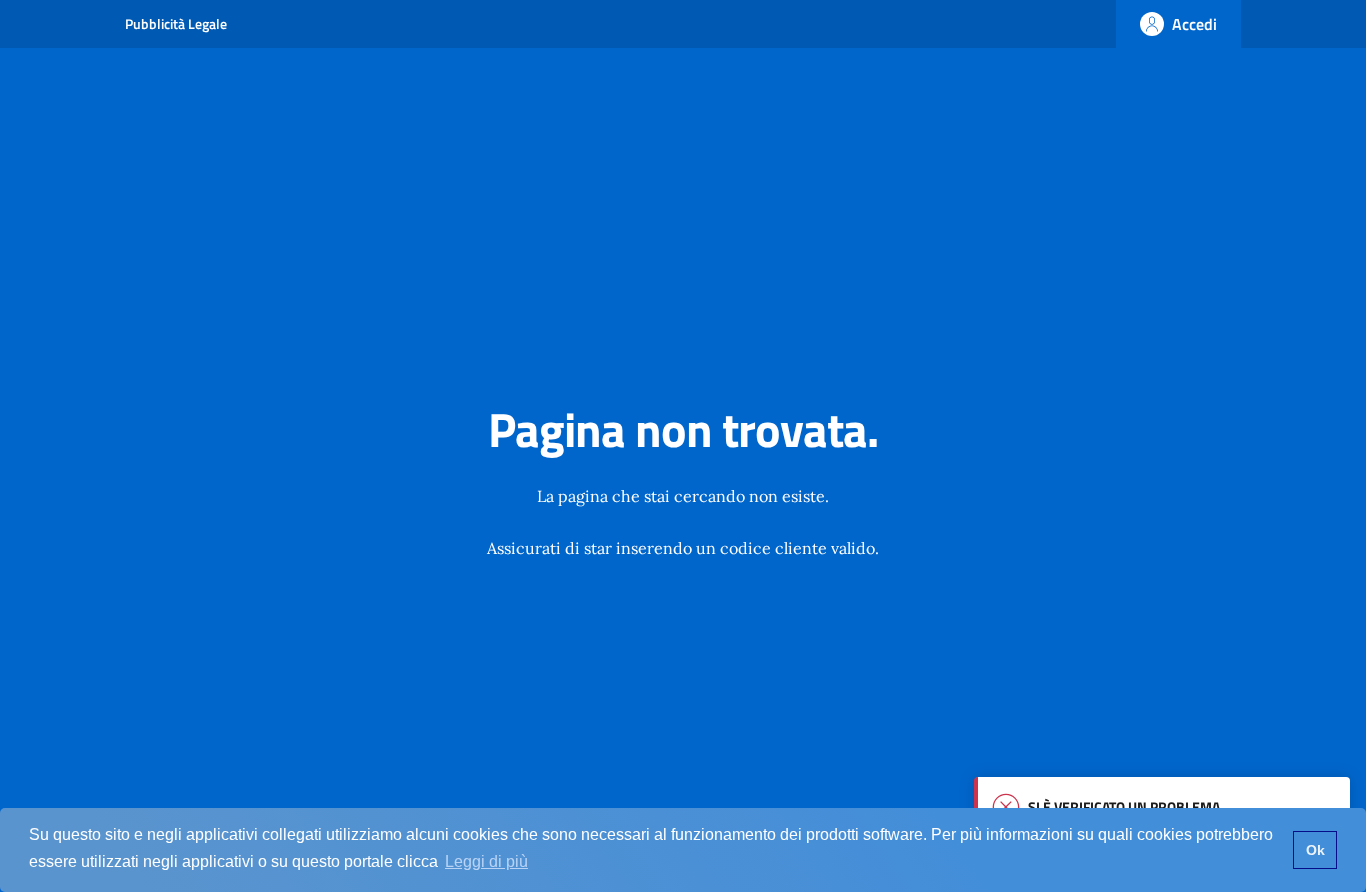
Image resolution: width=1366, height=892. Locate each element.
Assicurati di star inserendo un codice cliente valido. (683, 548)
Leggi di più (486, 861)
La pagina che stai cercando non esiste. (683, 496)
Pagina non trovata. (683, 430)
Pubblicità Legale (176, 23)
